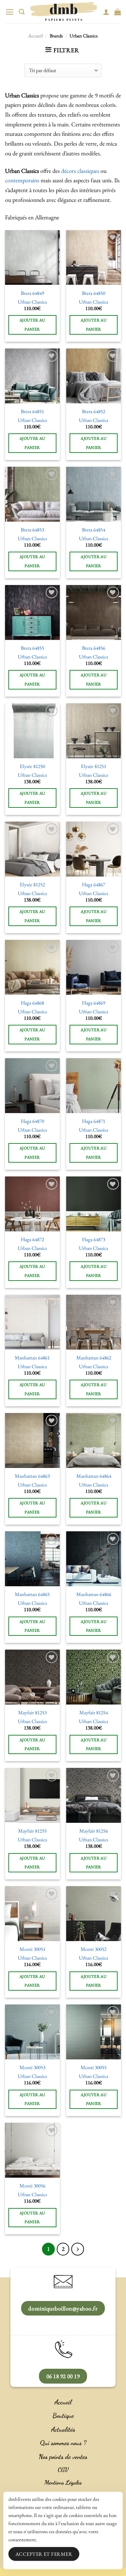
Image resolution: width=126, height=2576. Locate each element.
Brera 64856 (94, 648)
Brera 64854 (94, 530)
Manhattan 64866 (94, 1594)
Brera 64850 (94, 293)
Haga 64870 (32, 1121)
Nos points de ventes (63, 2457)
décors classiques (80, 171)
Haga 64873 (94, 1240)
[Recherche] (22, 12)
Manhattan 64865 (32, 1594)
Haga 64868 (32, 1003)
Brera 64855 (32, 648)
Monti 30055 (94, 2068)
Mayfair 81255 (32, 1831)
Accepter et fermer (44, 2554)
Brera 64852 (94, 412)
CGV (63, 2470)
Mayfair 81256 (94, 1831)
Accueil (35, 36)
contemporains (22, 180)
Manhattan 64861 (32, 1358)
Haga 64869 (94, 1003)
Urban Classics (32, 302)
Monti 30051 (32, 1949)
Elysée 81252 (32, 885)
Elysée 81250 (32, 766)
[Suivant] (78, 2249)
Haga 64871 (94, 1121)
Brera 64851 (32, 412)
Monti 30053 (32, 2068)
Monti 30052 (94, 1949)
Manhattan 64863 (32, 1476)
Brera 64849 (32, 293)
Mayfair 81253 (32, 1713)
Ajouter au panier (32, 325)
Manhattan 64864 (94, 1476)
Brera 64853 (32, 530)
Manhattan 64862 (94, 1358)
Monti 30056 (32, 2186)
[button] (10, 12)
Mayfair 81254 (94, 1713)
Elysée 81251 (94, 766)
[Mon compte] (106, 12)
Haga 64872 (32, 1240)
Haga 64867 (94, 885)
